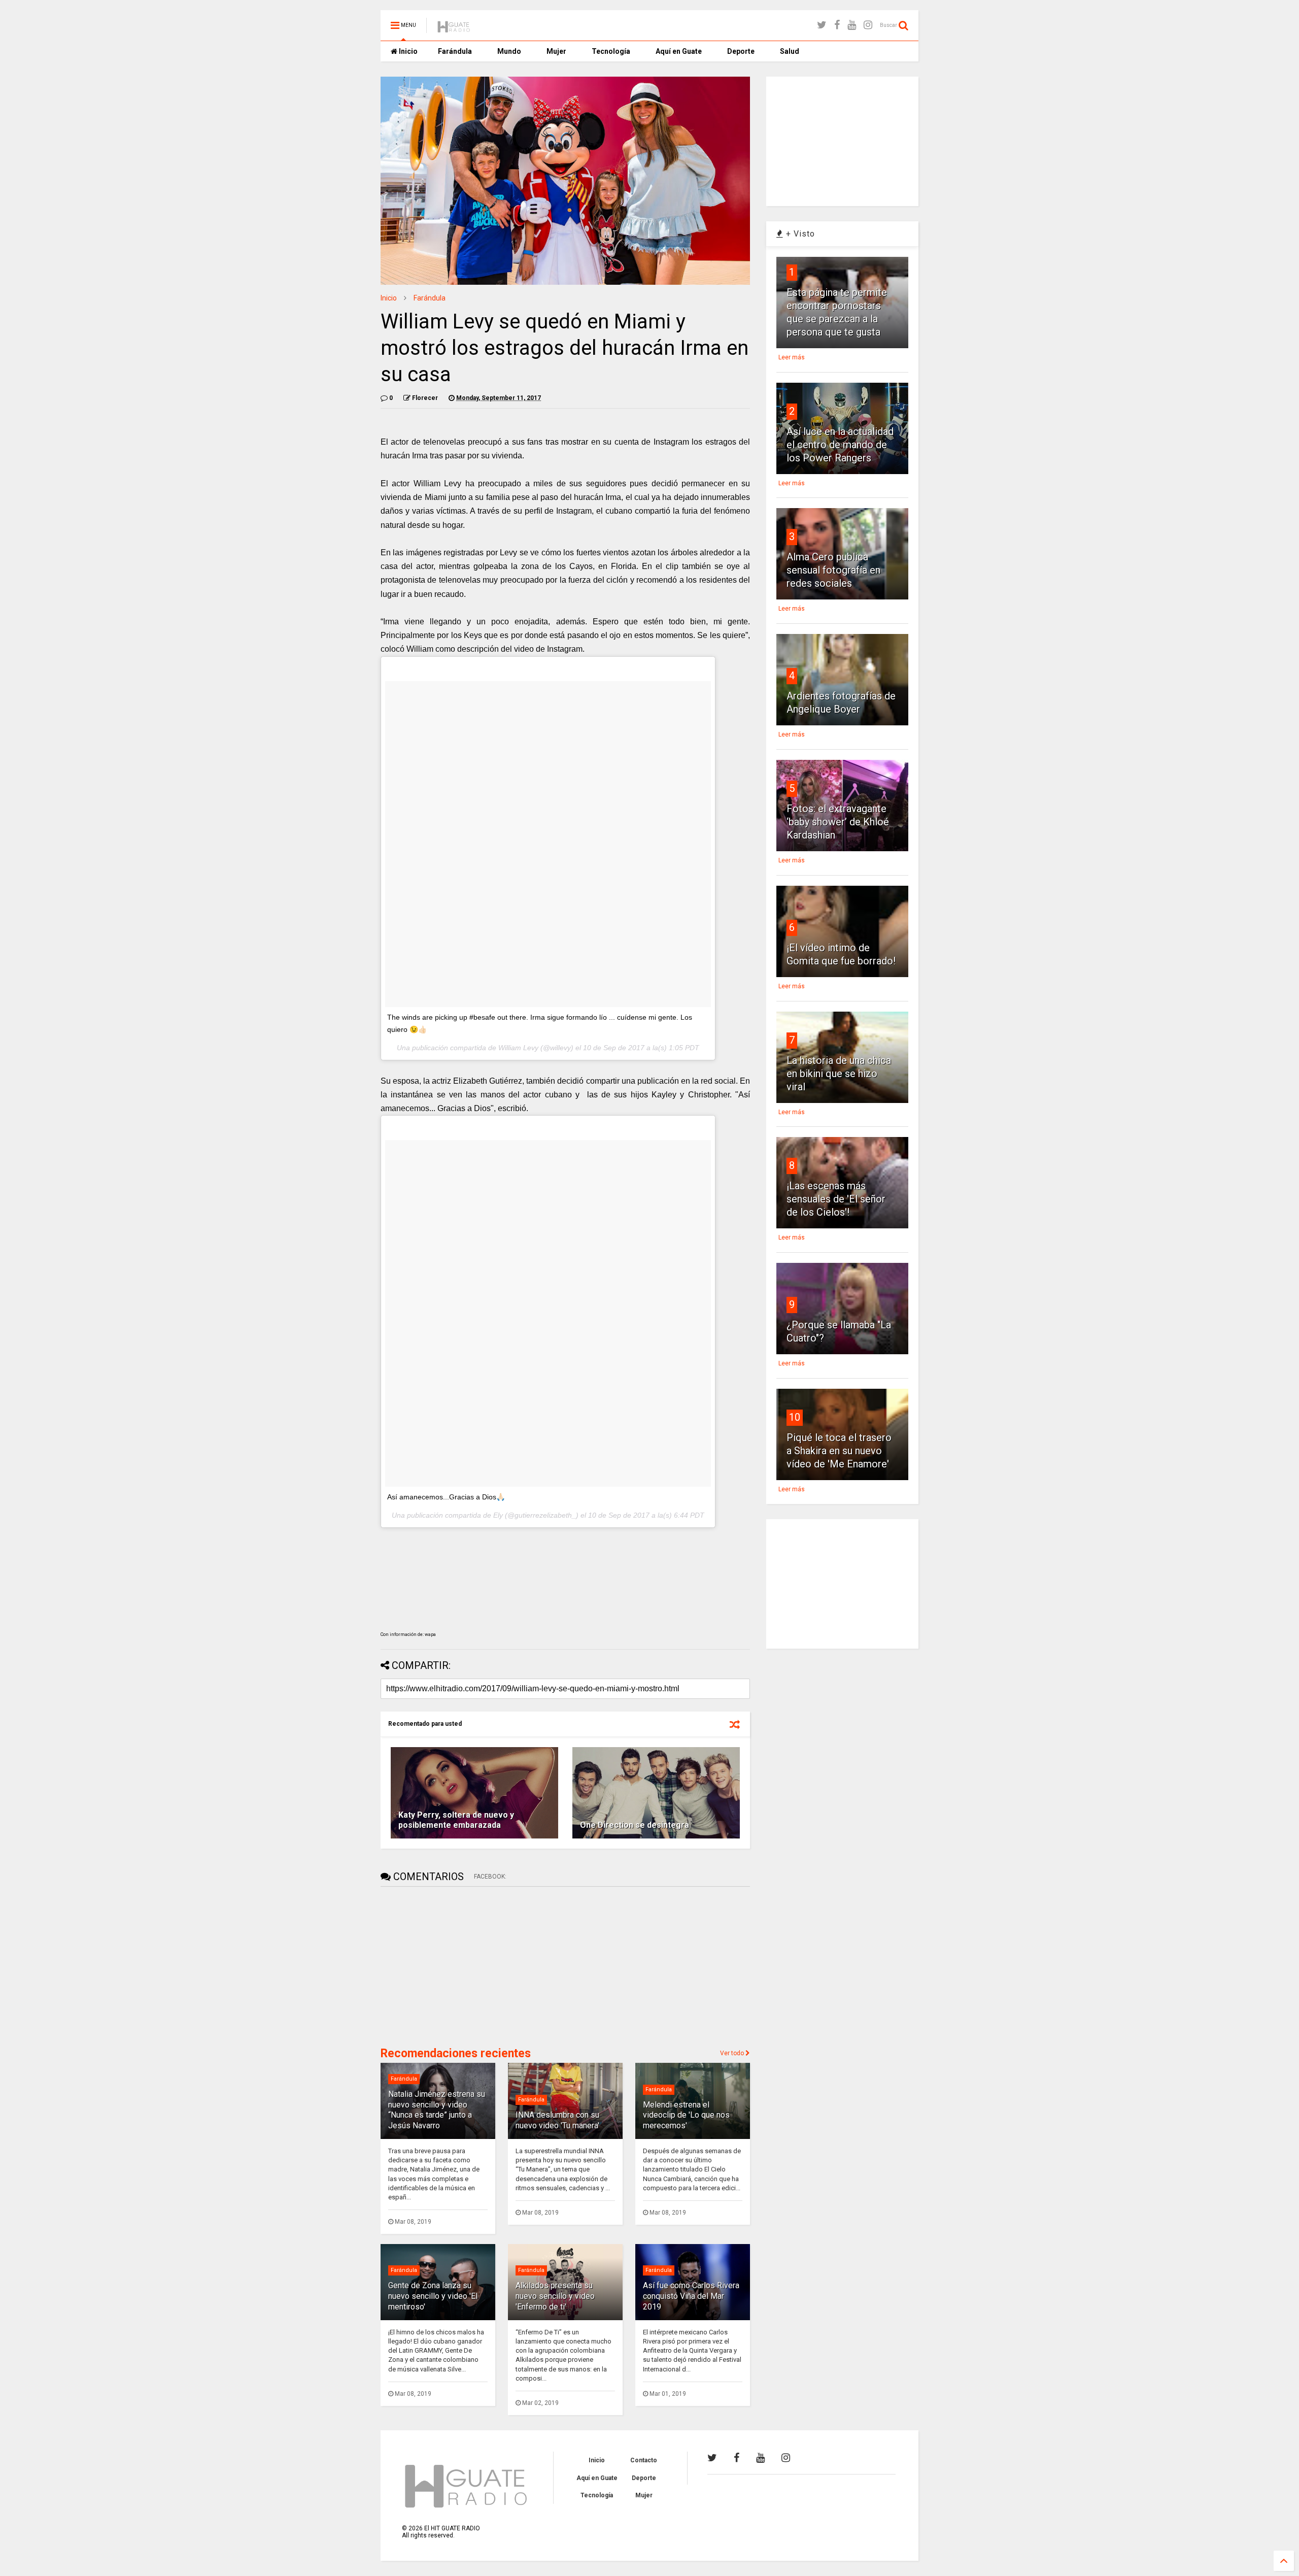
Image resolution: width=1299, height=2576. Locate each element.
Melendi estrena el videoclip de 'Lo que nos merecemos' (686, 2115)
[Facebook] (837, 25)
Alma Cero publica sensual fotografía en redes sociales (833, 570)
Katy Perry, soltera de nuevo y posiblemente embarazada (456, 1820)
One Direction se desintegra (635, 1825)
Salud (790, 51)
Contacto (644, 2460)
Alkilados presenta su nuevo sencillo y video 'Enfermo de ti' (555, 2296)
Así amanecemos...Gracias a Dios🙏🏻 (446, 1497)
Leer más (792, 357)
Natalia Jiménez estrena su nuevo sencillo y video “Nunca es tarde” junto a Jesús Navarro (437, 2110)
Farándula (455, 51)
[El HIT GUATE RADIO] (454, 28)
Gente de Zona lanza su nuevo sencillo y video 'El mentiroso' (433, 2296)
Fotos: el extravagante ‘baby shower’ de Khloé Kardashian (838, 822)
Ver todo (733, 2053)
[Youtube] (852, 25)
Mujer (556, 51)
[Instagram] (868, 25)
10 (795, 1417)
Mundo (509, 51)
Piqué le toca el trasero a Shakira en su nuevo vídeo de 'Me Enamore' (839, 1451)
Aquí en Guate (679, 51)
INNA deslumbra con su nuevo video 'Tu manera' (557, 2120)
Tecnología (611, 51)
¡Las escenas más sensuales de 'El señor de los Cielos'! (836, 1199)
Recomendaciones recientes (456, 2053)
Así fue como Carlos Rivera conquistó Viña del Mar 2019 (691, 2296)
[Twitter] (822, 25)
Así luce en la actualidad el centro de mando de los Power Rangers (840, 445)
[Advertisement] (457, 1965)
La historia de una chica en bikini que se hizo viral (839, 1074)
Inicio (407, 51)
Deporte (741, 51)
